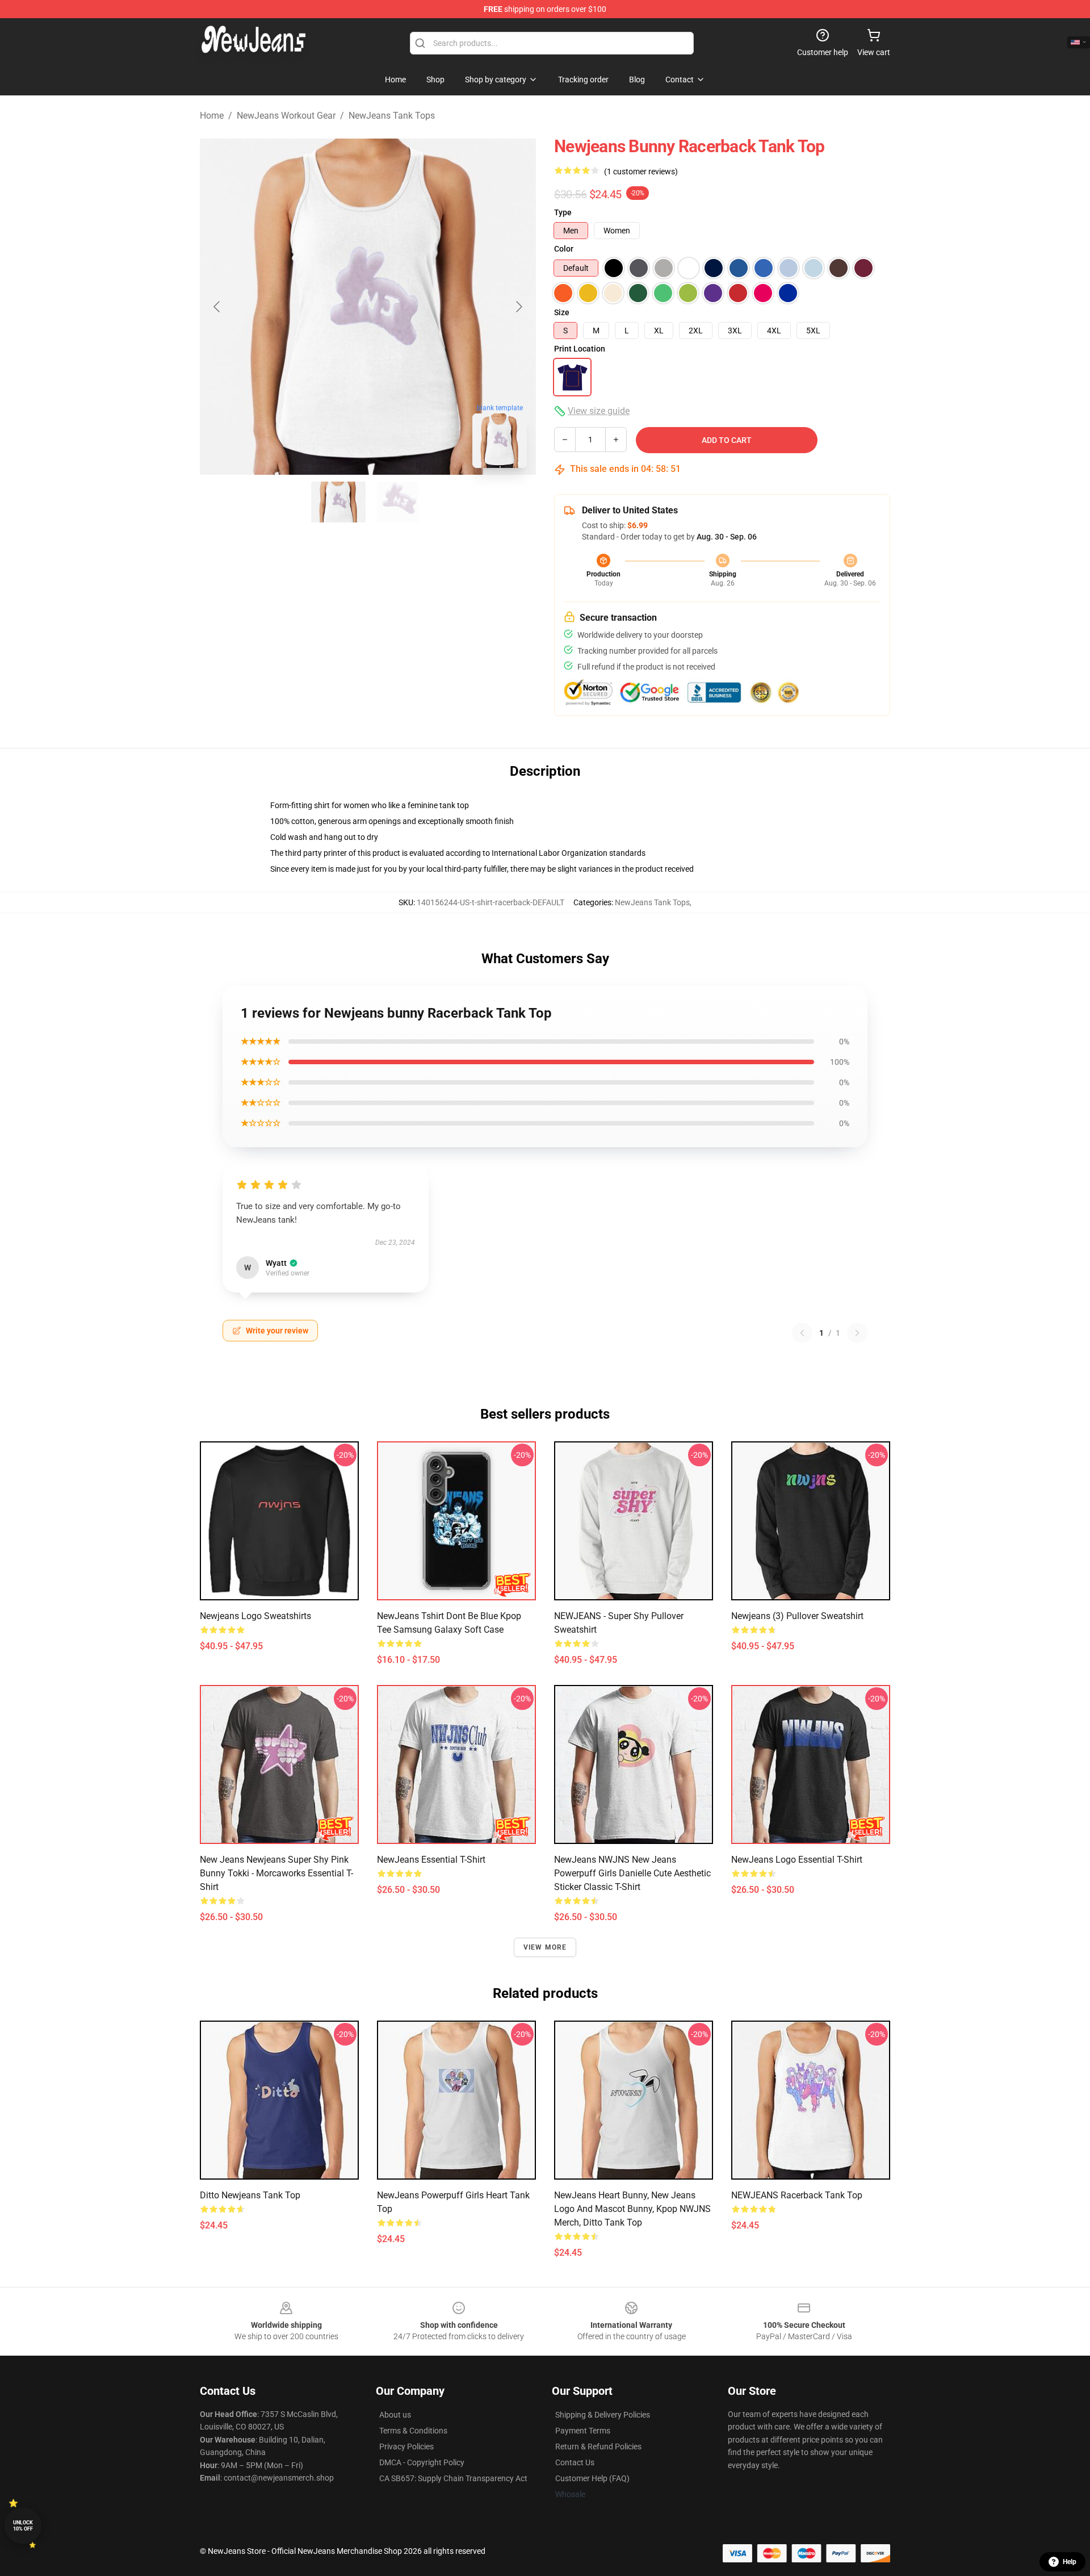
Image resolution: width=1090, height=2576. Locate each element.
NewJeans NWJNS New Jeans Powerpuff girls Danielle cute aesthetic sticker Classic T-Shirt (632, 1873)
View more (545, 1947)
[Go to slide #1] (338, 502)
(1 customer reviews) (641, 172)
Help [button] (1070, 2562)
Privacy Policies (406, 2447)
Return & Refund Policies (598, 2447)
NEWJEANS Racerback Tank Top (797, 2195)
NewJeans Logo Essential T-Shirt (797, 1860)
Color (564, 249)
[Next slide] (518, 307)
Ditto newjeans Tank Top (250, 2195)
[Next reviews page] (857, 1333)
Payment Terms (583, 2431)
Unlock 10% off (23, 2526)
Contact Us (575, 2462)
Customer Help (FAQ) (592, 2478)
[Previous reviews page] (802, 1333)
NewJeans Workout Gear (286, 116)
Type (563, 212)
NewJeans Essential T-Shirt (431, 1860)
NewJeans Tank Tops (392, 116)
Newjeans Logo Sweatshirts (255, 1616)
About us (395, 2415)
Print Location (580, 349)
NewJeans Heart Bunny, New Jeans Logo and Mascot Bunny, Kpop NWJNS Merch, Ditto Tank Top (632, 2209)
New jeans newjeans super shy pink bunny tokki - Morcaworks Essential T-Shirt (276, 1873)
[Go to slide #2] (397, 502)
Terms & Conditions (413, 2431)
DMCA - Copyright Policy (422, 2462)
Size (562, 312)
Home (212, 116)
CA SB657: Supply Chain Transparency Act (453, 2478)
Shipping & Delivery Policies (603, 2415)
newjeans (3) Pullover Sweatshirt (797, 1616)
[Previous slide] (217, 307)
